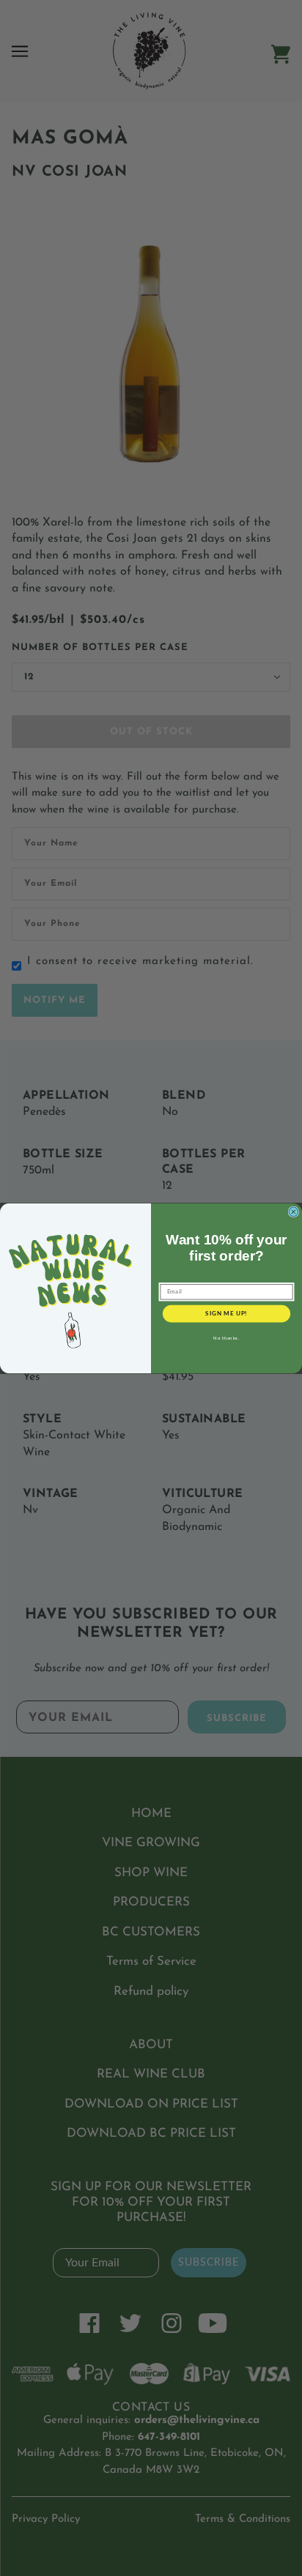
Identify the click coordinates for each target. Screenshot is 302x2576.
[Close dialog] (294, 1212)
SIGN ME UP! (226, 1313)
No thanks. (226, 1337)
